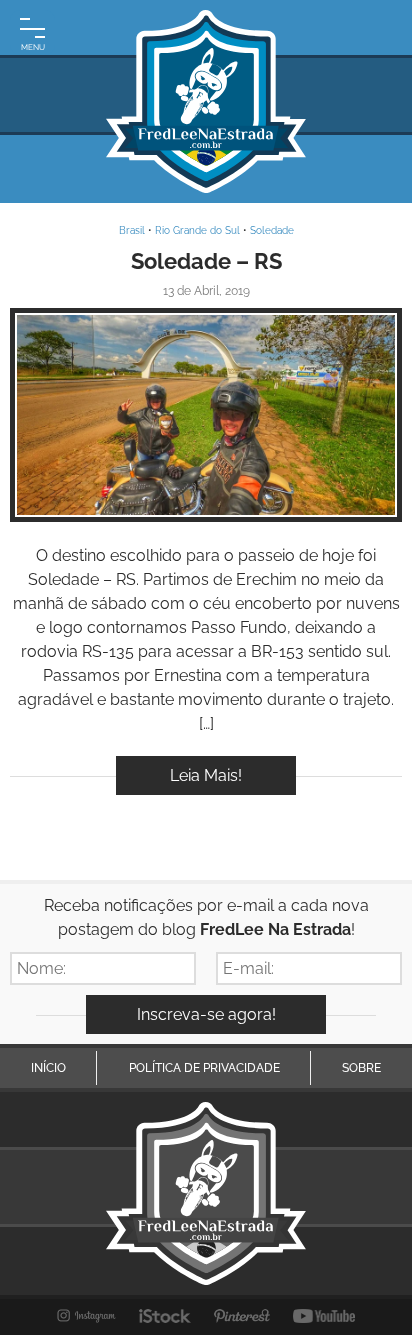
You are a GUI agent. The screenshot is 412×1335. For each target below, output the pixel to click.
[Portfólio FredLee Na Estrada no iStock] (165, 1316)
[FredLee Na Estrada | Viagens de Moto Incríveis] (206, 101)
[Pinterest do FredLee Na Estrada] (242, 1316)
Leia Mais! (206, 775)
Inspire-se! (206, 414)
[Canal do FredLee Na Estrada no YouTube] (324, 1316)
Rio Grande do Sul (197, 230)
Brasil (132, 230)
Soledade (272, 230)
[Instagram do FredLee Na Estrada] (86, 1316)
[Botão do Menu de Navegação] (32, 32)
